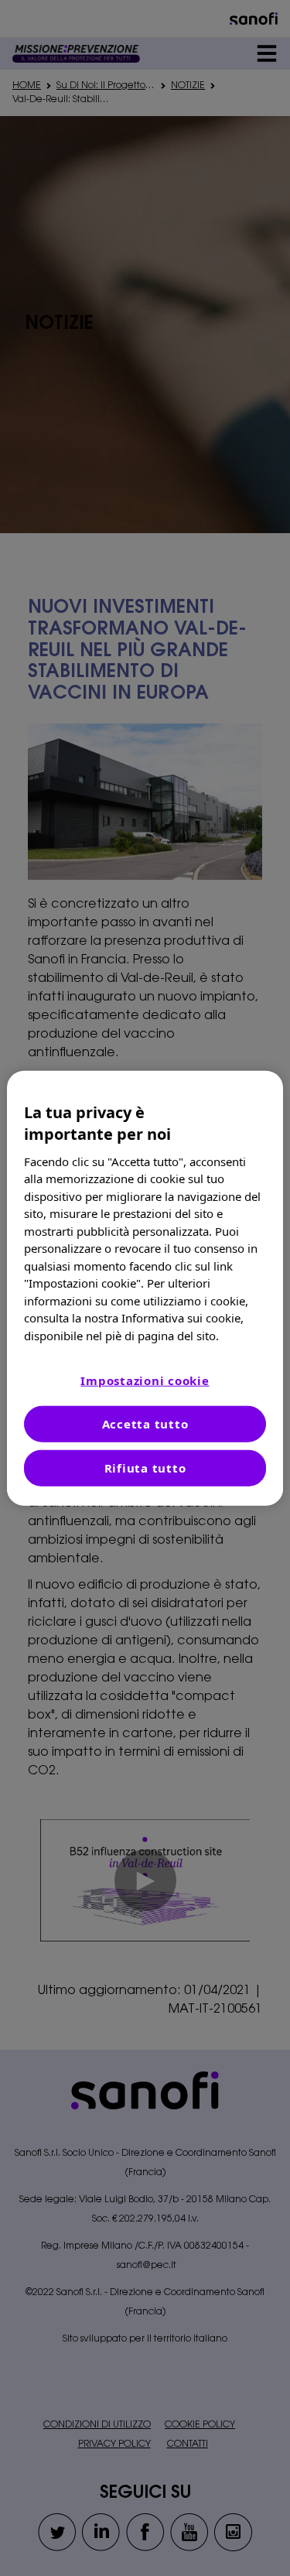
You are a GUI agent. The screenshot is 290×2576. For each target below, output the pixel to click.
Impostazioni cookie (145, 1380)
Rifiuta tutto (145, 1468)
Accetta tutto (145, 1424)
